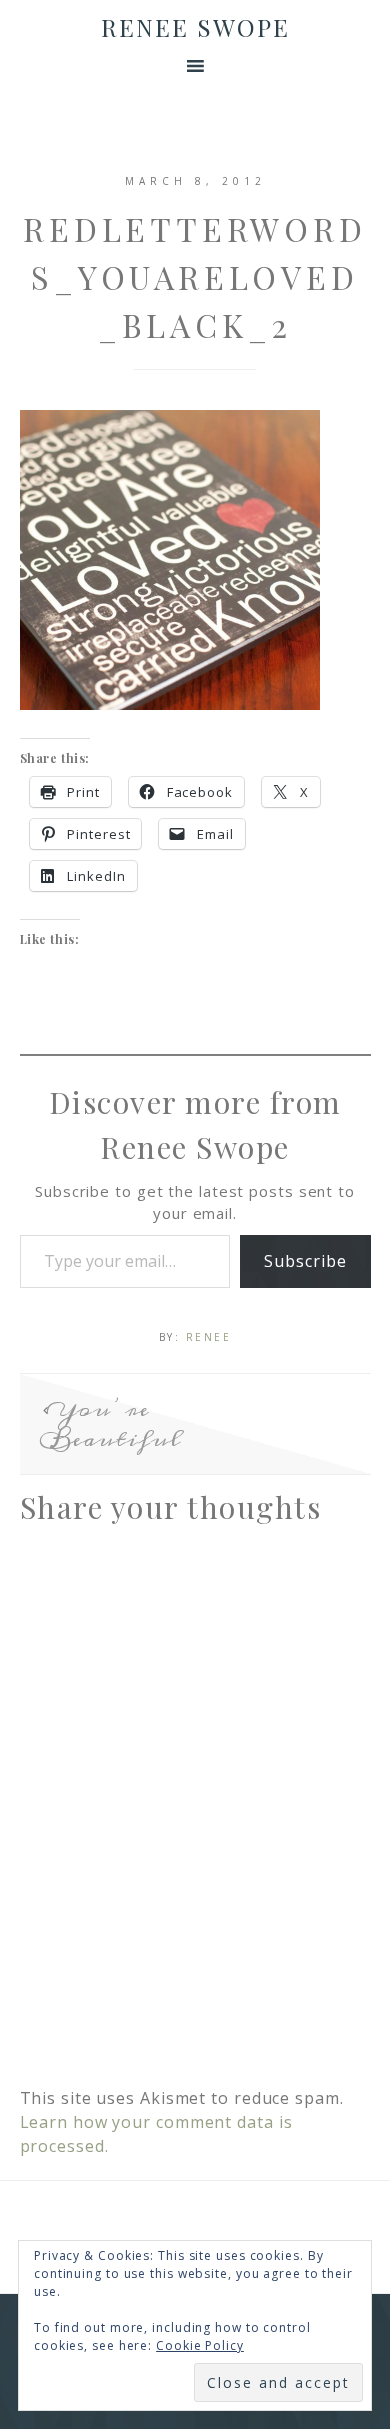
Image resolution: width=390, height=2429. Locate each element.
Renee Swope (195, 27)
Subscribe (305, 1261)
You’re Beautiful (111, 1424)
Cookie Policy (200, 2345)
